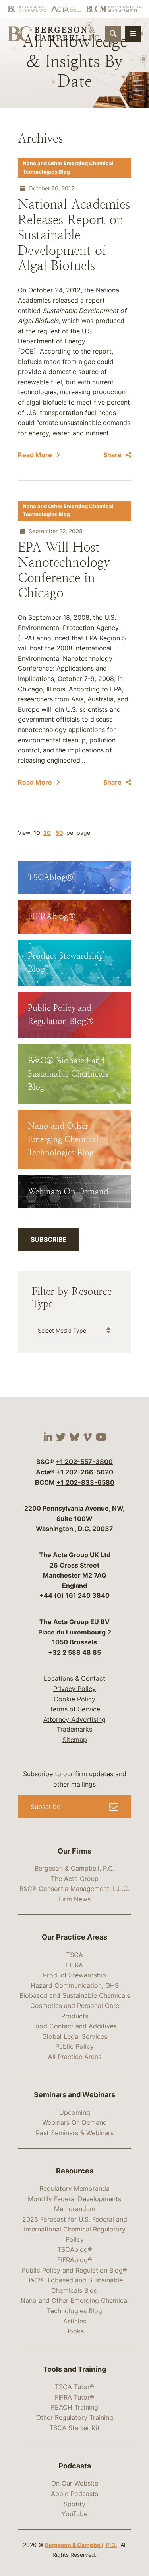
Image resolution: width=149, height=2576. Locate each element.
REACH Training (74, 2407)
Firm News (75, 1899)
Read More (35, 455)
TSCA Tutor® (74, 2387)
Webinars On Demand (74, 2122)
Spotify (74, 2504)
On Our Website (75, 2483)
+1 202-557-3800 (84, 1462)
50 (59, 833)
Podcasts (75, 2466)
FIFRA (74, 1965)
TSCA (74, 1955)
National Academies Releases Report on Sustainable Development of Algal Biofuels (74, 235)
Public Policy (74, 2046)
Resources (75, 2171)
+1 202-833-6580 (85, 1482)
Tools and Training (74, 2369)
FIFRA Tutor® (74, 2397)
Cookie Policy (74, 1699)
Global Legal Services (75, 2036)
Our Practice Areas (74, 1937)
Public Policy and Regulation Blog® (74, 2270)
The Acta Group (75, 1879)
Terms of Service (75, 1709)
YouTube (74, 2514)
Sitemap (75, 1740)
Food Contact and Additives (74, 2026)
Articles (75, 2321)
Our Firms (74, 1851)
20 (47, 833)
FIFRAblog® (75, 2260)
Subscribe (49, 1239)
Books (74, 2331)
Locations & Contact (74, 1678)
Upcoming (75, 2112)
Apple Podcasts (74, 2494)
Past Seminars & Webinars (75, 2133)
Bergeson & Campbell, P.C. (74, 1868)
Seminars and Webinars (74, 2095)
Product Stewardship (74, 1975)
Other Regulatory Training (75, 2417)
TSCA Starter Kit (74, 2428)
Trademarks (74, 1729)
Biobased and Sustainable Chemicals (75, 1995)
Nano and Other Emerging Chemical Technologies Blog (68, 167)
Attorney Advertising (74, 1719)
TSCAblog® (75, 2249)
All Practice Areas (75, 2057)
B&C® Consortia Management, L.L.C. (74, 1889)
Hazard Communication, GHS (75, 1985)
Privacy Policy (74, 1689)
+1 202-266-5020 (85, 1472)
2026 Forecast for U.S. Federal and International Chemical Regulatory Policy (75, 2229)
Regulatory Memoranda (74, 2188)
